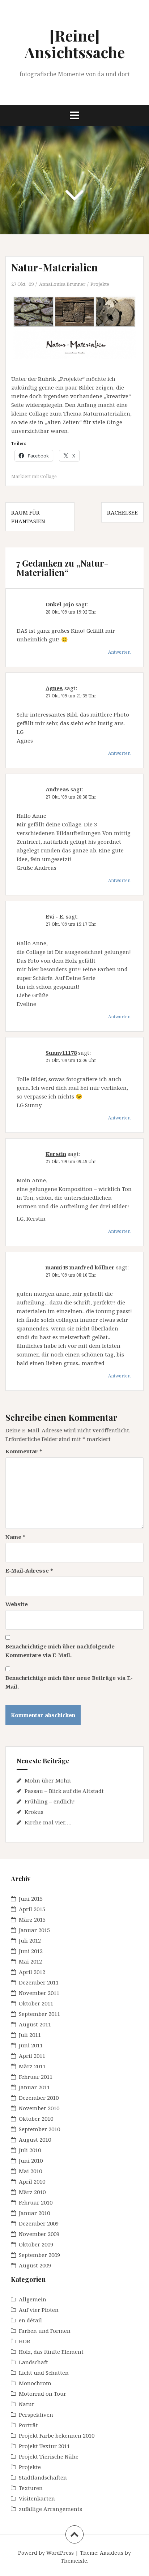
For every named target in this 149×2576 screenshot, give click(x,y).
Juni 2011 (31, 2045)
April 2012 (32, 1972)
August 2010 (35, 2140)
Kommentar (24, 1451)
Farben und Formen (45, 2331)
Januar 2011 (34, 2087)
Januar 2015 (34, 1930)
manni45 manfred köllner (80, 1267)
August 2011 (35, 2024)
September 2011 (39, 2014)
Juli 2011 (30, 2035)
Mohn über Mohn (48, 1780)
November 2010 (39, 2108)
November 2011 (39, 1993)
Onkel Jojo (60, 604)
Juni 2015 (31, 1898)
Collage (48, 476)
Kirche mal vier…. (48, 1822)
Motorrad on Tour (42, 2394)
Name (16, 1537)
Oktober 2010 (36, 2119)
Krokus (34, 1812)
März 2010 (32, 2192)
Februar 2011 (36, 2077)
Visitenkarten (37, 2498)
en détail (30, 2320)
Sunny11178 (61, 1053)
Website (17, 1604)
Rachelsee (122, 512)
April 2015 (32, 1909)
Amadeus (112, 2553)
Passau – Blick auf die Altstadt (64, 1791)
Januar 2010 (34, 2213)
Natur (27, 2404)
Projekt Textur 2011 (44, 2446)
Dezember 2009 (39, 2223)
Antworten (119, 652)
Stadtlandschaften (43, 2477)
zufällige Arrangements (50, 2509)
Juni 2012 (31, 1951)
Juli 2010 (30, 2150)
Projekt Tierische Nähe (49, 2456)
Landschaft (33, 2362)
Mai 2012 (30, 1961)
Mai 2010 (30, 2171)
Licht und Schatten (44, 2373)
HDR (25, 2341)
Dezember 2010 (39, 2098)
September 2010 (39, 2129)
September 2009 (39, 2255)
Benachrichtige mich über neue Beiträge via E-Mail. (69, 1682)
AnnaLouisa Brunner (62, 284)
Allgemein (33, 2299)
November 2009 (39, 2234)
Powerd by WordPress (46, 2553)
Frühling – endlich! (50, 1801)
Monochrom (35, 2383)
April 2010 (32, 2181)
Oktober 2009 (36, 2244)
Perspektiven (36, 2414)
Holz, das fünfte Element (51, 2352)
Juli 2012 (30, 1940)
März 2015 (32, 1919)
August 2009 (35, 2265)
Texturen (31, 2488)
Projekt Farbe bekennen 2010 (57, 2435)
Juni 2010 (31, 2160)
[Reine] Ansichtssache (75, 44)
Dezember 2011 (39, 1982)
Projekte (100, 284)
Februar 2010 (36, 2202)
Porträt (28, 2425)
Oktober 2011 (36, 2003)
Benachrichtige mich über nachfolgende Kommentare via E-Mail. (60, 1651)
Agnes (54, 688)
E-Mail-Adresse (29, 1570)
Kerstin (56, 1154)
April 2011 (32, 2056)
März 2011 (32, 2066)
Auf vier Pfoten (39, 2310)
